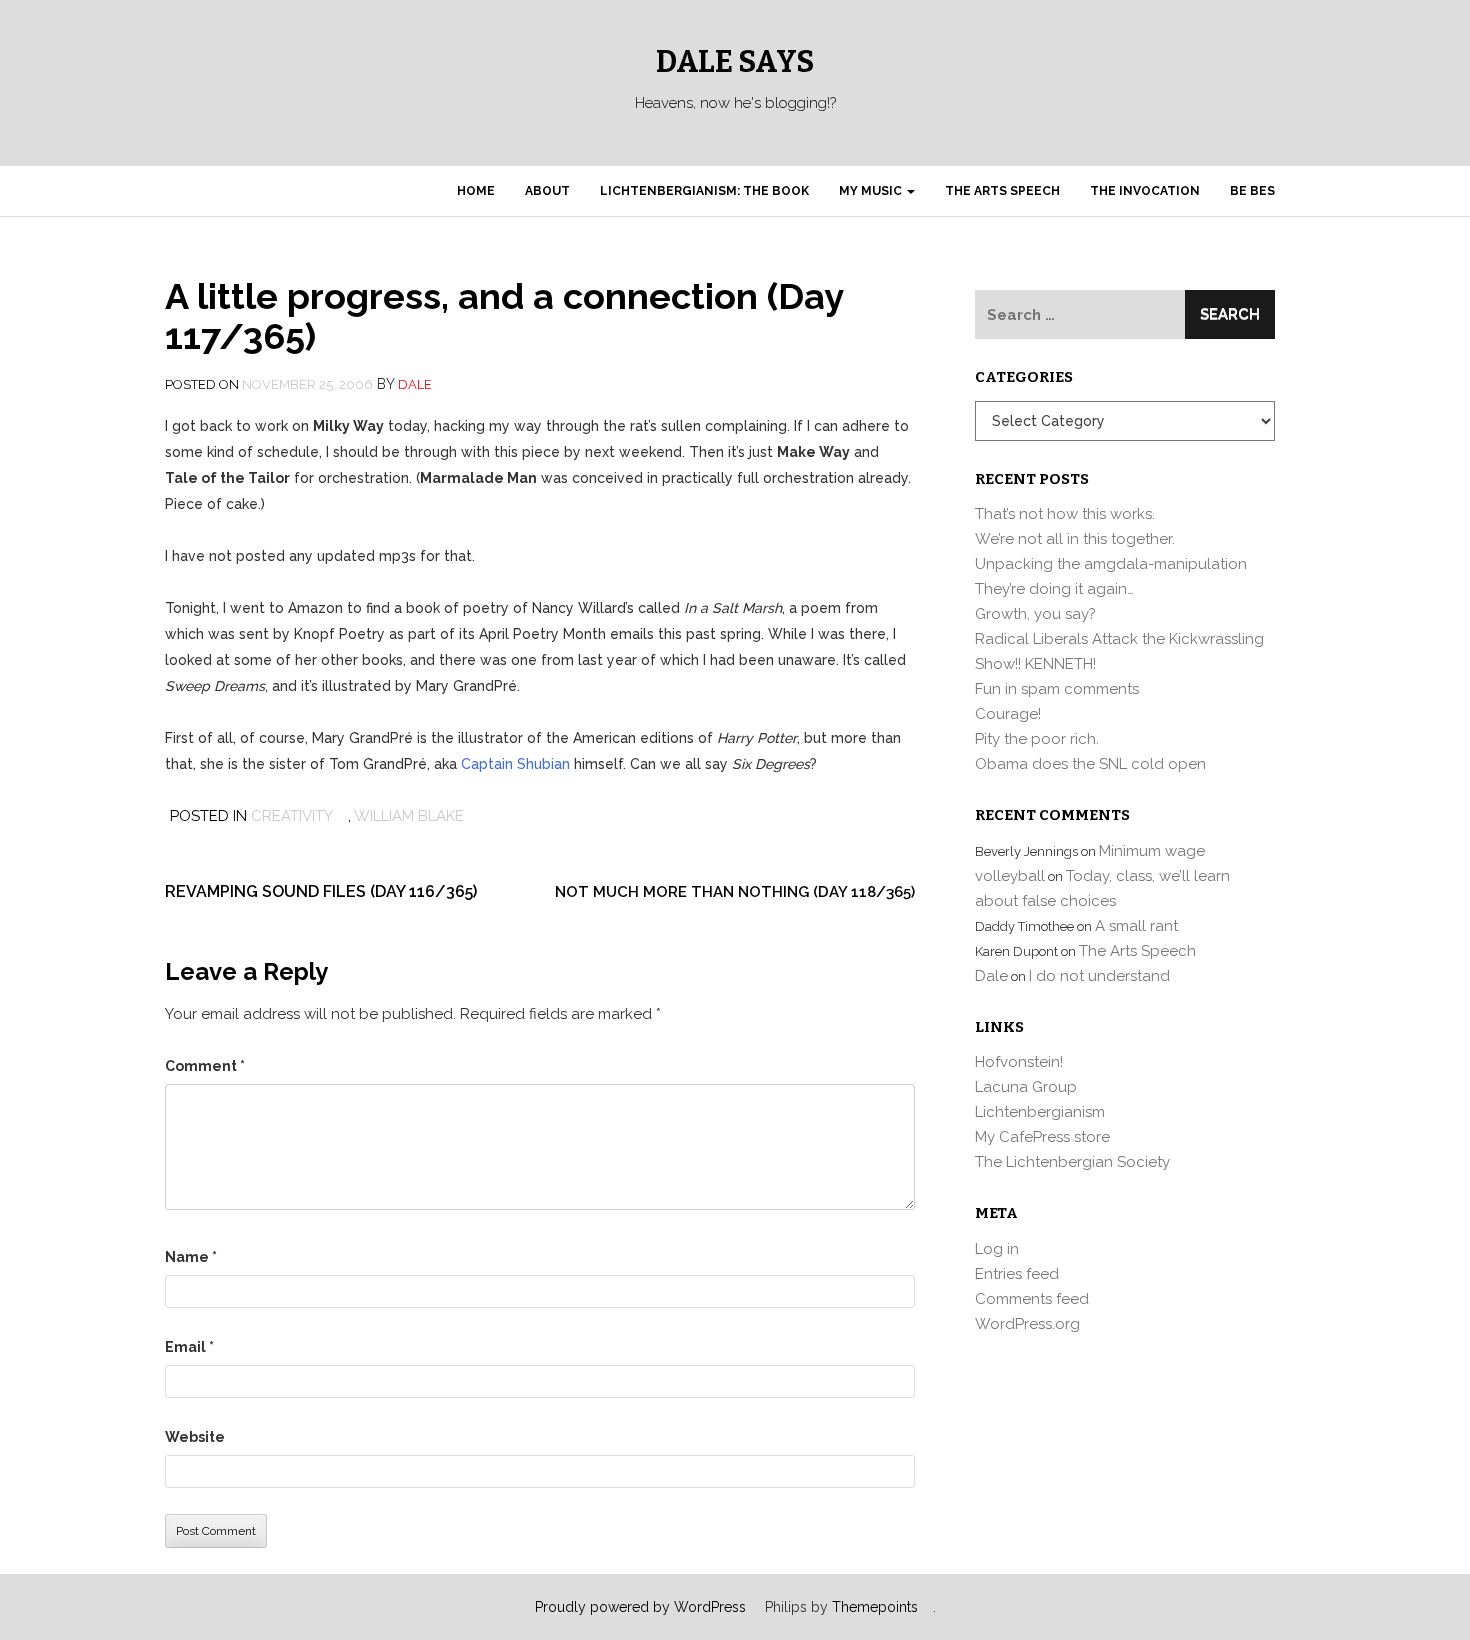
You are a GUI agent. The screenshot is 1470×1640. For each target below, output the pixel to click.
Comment (205, 1066)
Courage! (1008, 714)
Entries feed (1017, 1274)
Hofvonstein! (1019, 1062)
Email (189, 1347)
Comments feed (1032, 1299)
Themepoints (875, 1607)
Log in (997, 1249)
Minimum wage (1152, 851)
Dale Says (735, 62)
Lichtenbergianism (1040, 1112)
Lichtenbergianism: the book (704, 191)
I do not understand (1099, 976)
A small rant (1136, 926)
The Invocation (1145, 191)
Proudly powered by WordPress (640, 1607)
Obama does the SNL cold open (1090, 764)
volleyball (1010, 876)
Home (476, 191)
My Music (872, 191)
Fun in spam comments (1057, 689)
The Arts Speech (1002, 191)
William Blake (409, 816)
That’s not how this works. (1065, 514)
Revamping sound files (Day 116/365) (321, 891)
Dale (415, 384)
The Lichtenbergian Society (1072, 1162)
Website (195, 1437)
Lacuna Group (1026, 1087)
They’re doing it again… (1054, 589)
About (547, 191)
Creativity (292, 816)
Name (191, 1257)
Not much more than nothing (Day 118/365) (735, 892)
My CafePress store (1042, 1137)
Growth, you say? (1035, 614)
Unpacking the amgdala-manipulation (1111, 564)
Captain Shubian (515, 764)
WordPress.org (1027, 1324)
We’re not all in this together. (1075, 539)
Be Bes (1252, 191)
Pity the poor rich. (1037, 739)
